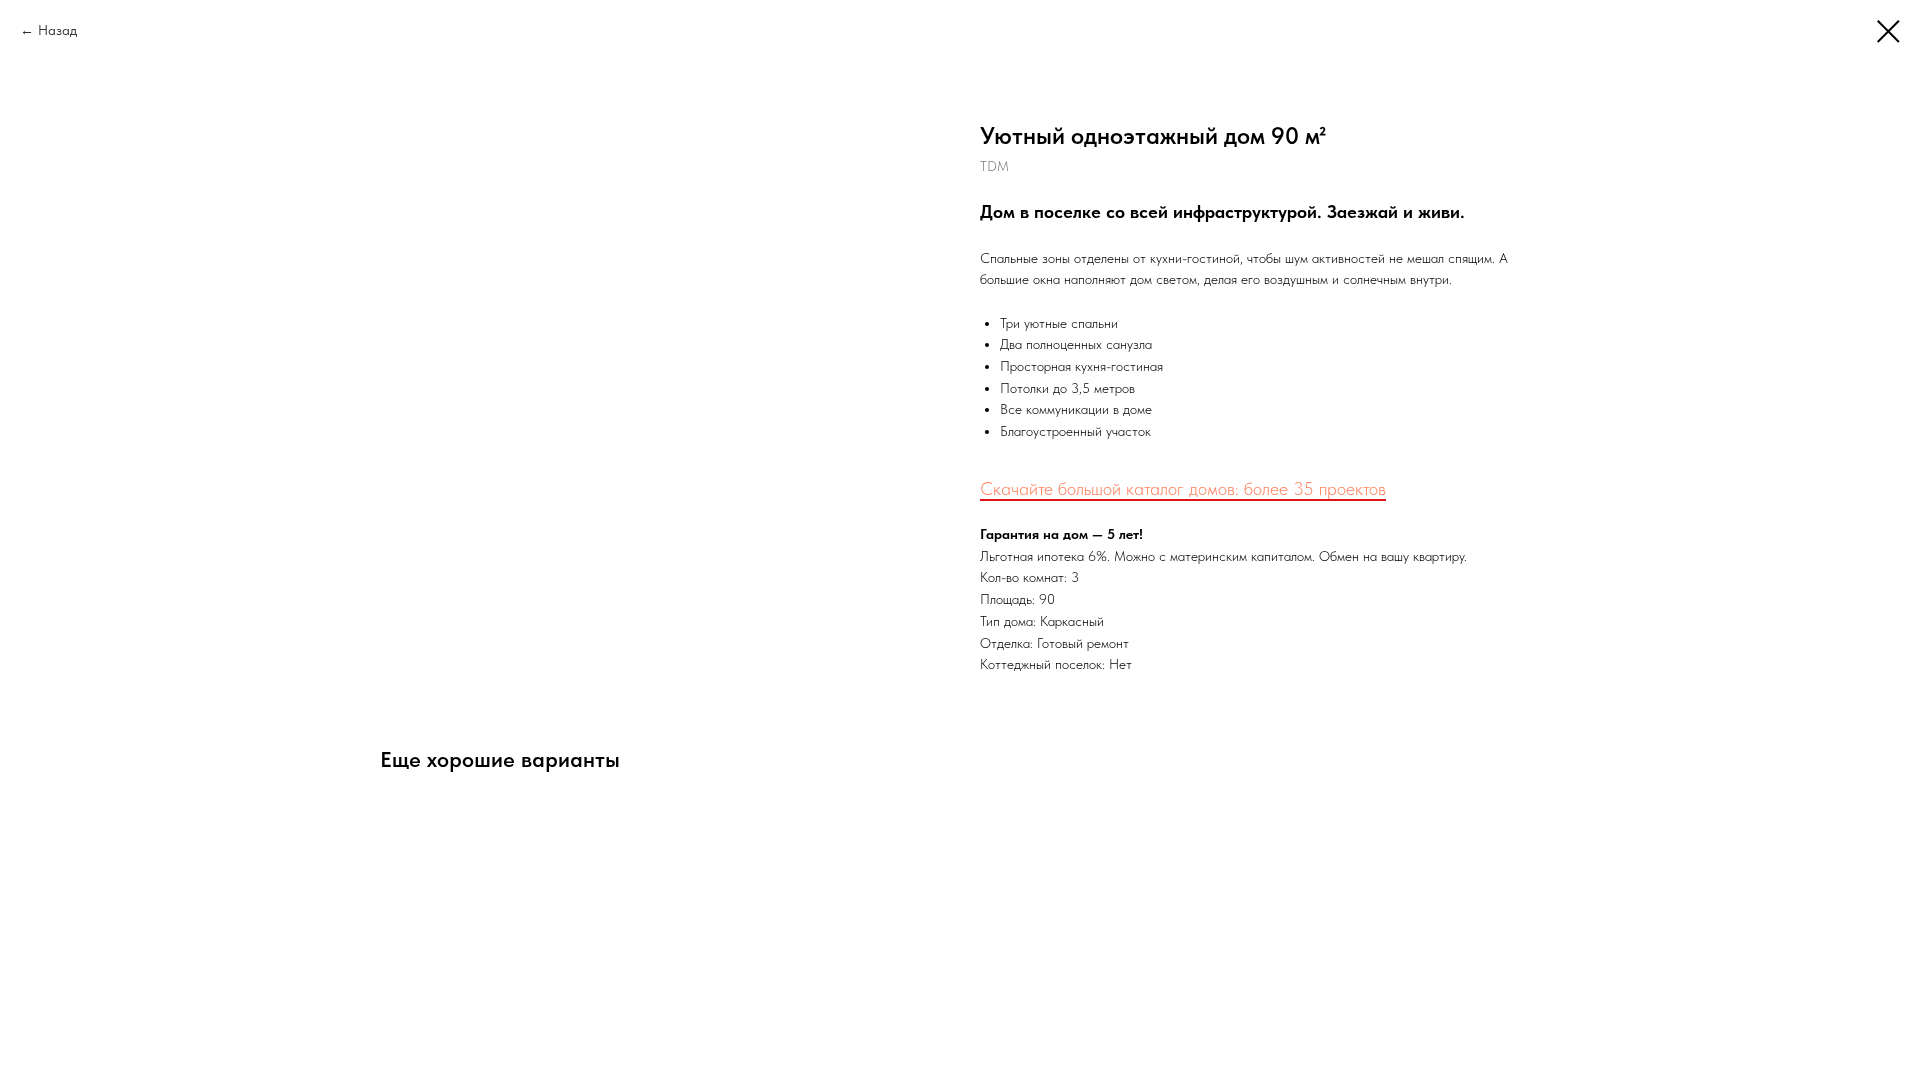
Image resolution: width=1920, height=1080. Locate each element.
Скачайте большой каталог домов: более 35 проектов (1183, 488)
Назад (57, 30)
